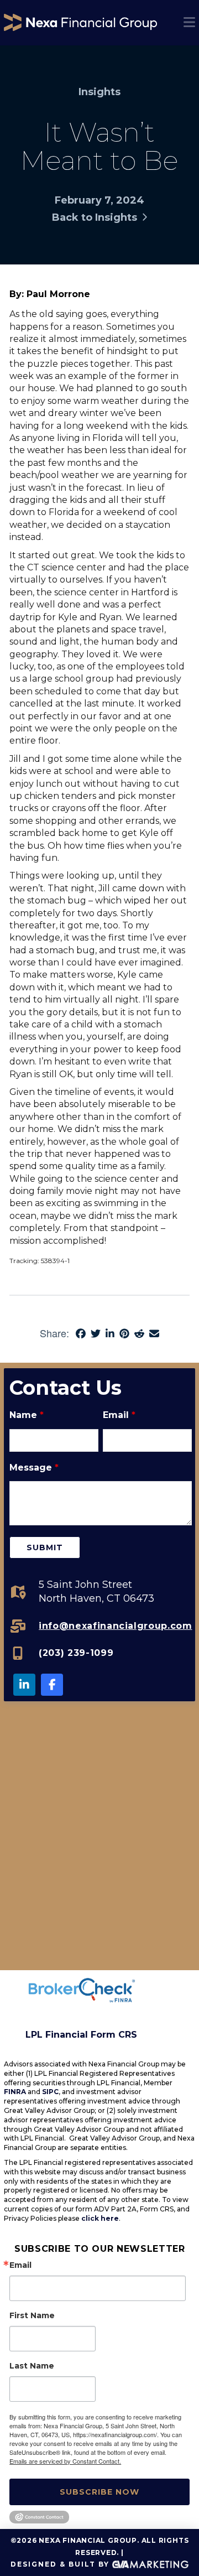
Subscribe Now (99, 2492)
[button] (189, 22)
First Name (32, 2315)
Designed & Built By (61, 2564)
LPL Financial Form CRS (81, 2035)
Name (27, 1415)
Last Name (32, 2366)
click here (100, 2218)
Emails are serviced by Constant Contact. (65, 2461)
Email (119, 1415)
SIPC (50, 2092)
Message (34, 1468)
